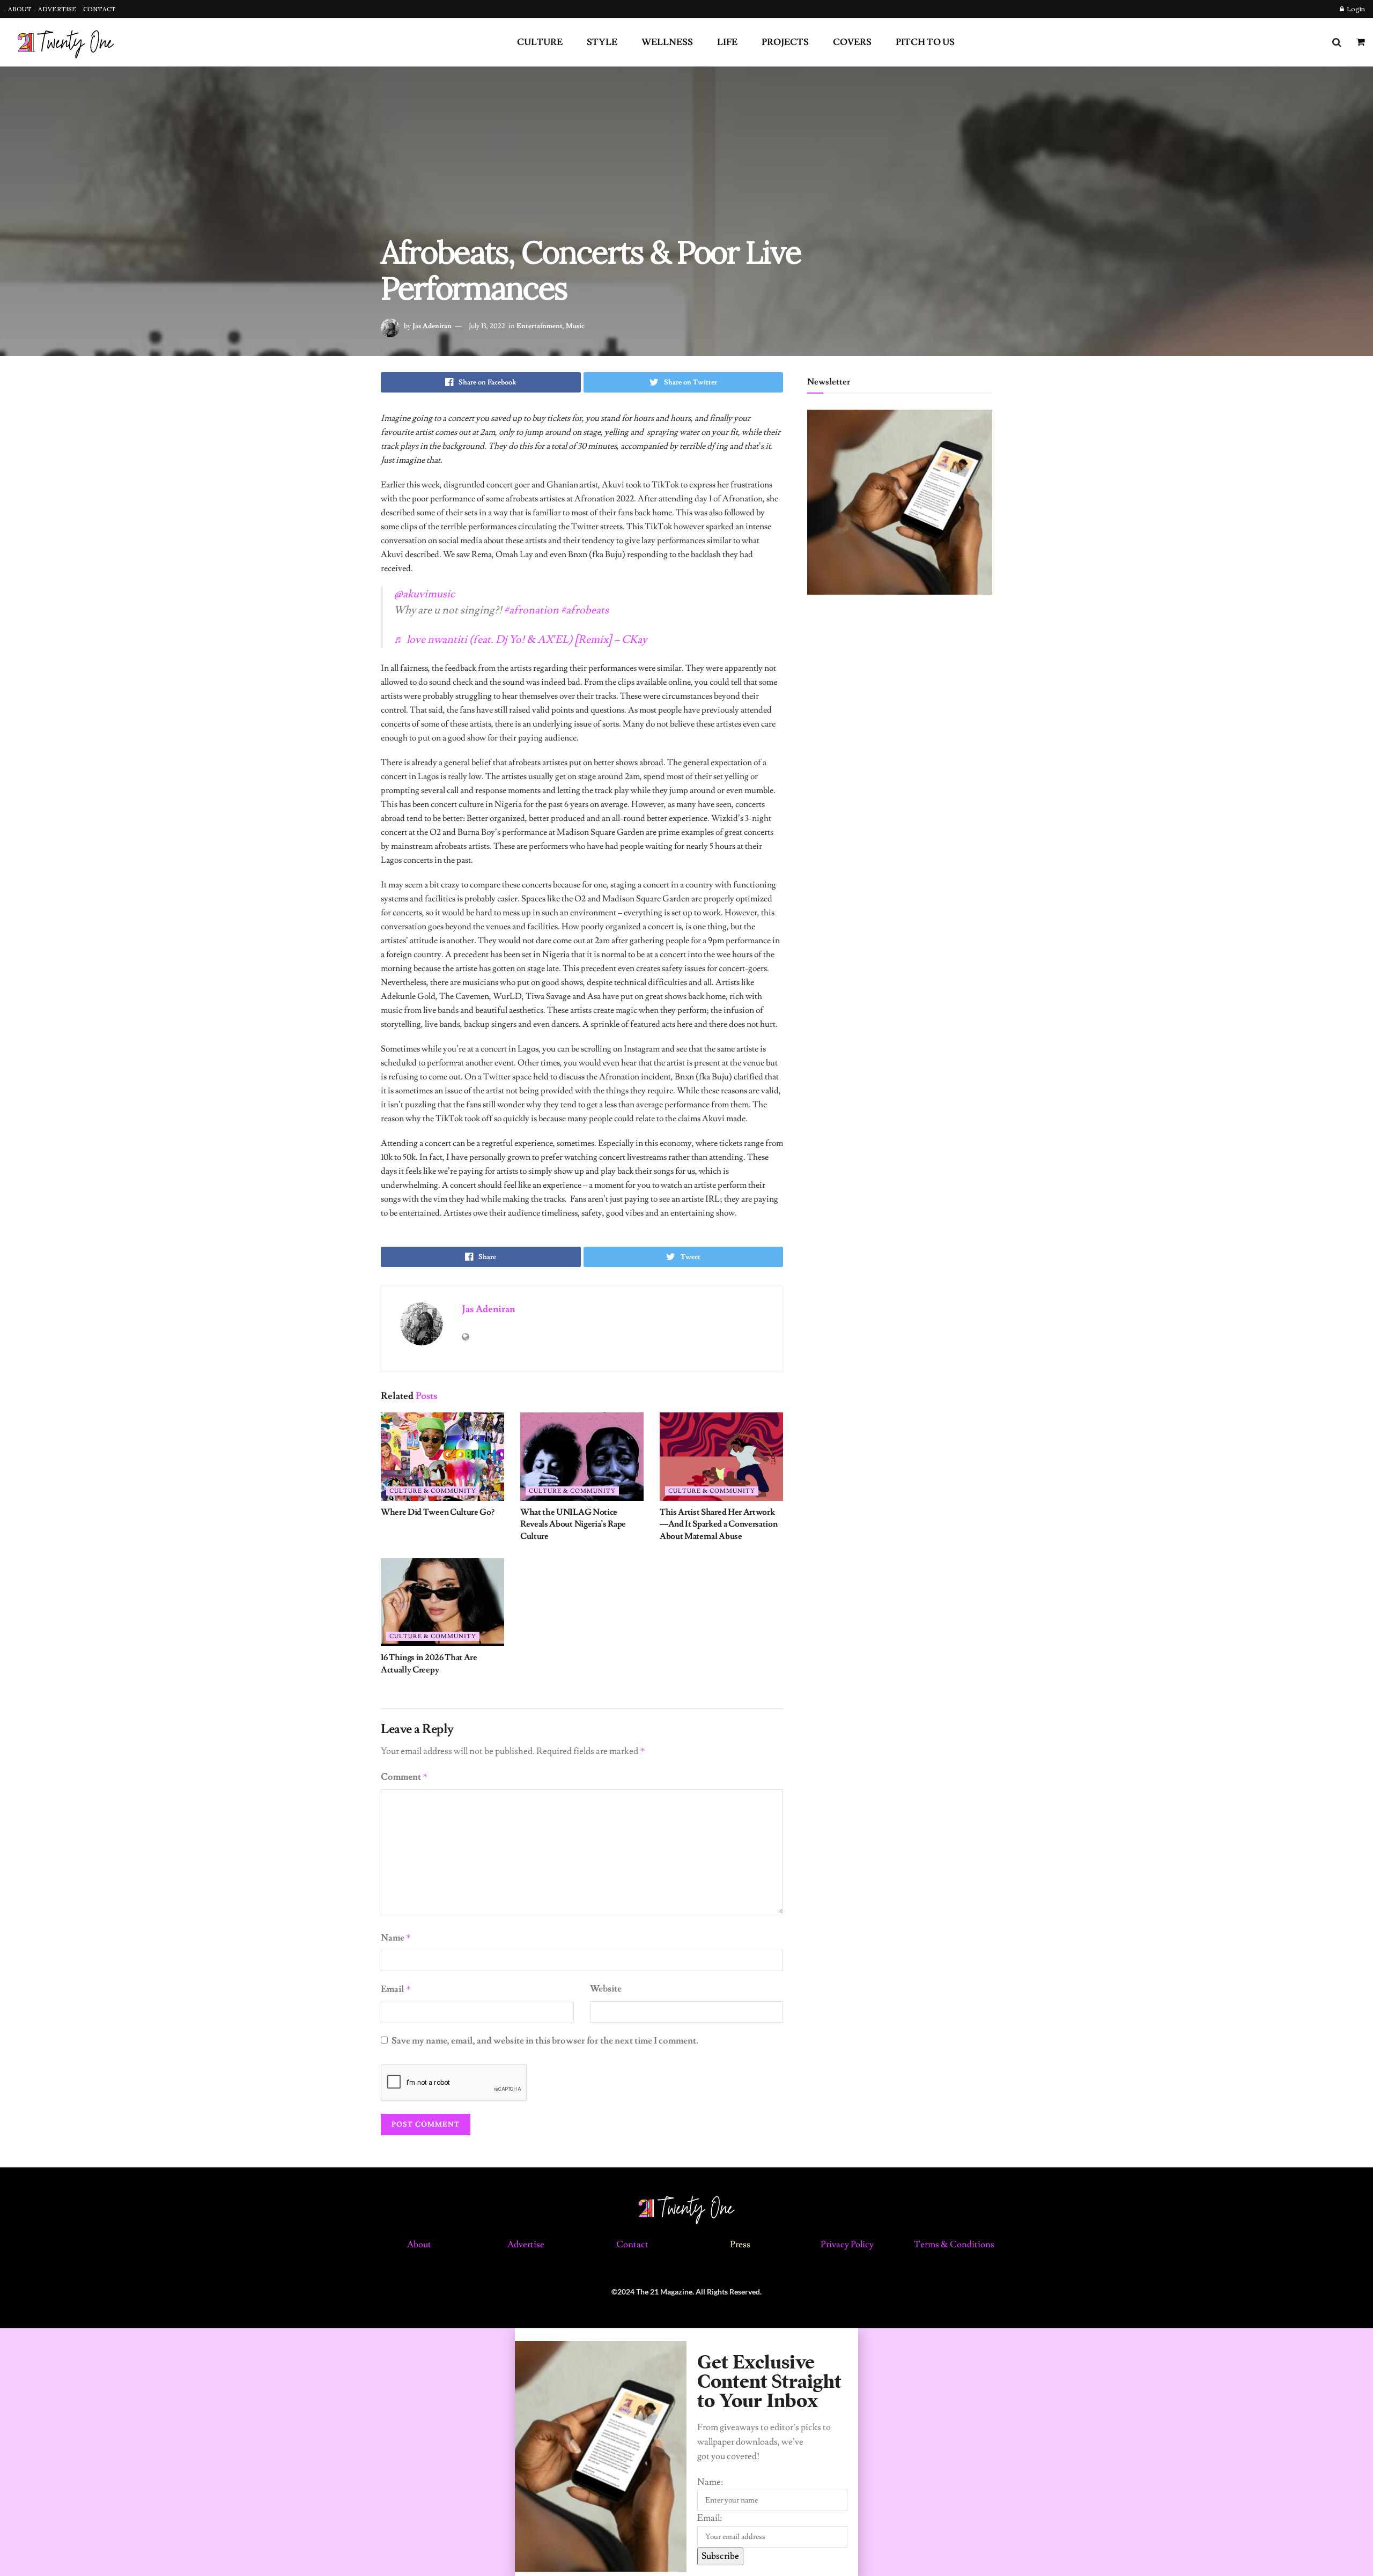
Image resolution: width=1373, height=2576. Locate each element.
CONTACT (99, 9)
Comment (404, 1777)
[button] (686, 2335)
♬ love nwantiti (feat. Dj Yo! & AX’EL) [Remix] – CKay (520, 640)
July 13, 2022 (487, 326)
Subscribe (720, 2556)
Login (1355, 9)
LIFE (727, 42)
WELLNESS (667, 42)
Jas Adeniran (432, 326)
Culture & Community (433, 1491)
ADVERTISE (57, 9)
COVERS (852, 42)
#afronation (532, 610)
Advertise (526, 2245)
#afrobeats (585, 610)
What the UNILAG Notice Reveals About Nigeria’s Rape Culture (573, 1524)
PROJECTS (785, 42)
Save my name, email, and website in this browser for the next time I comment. (545, 2041)
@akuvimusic (424, 594)
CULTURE (540, 42)
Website (606, 1989)
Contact (633, 2245)
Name (396, 1938)
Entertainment (540, 326)
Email (396, 1989)
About (419, 2245)
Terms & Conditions (954, 2245)
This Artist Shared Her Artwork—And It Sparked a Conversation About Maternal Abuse (718, 1524)
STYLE (602, 42)
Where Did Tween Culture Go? (437, 1512)
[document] (686, 2452)
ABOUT (20, 9)
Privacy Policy (847, 2245)
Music (575, 326)
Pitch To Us (925, 42)
